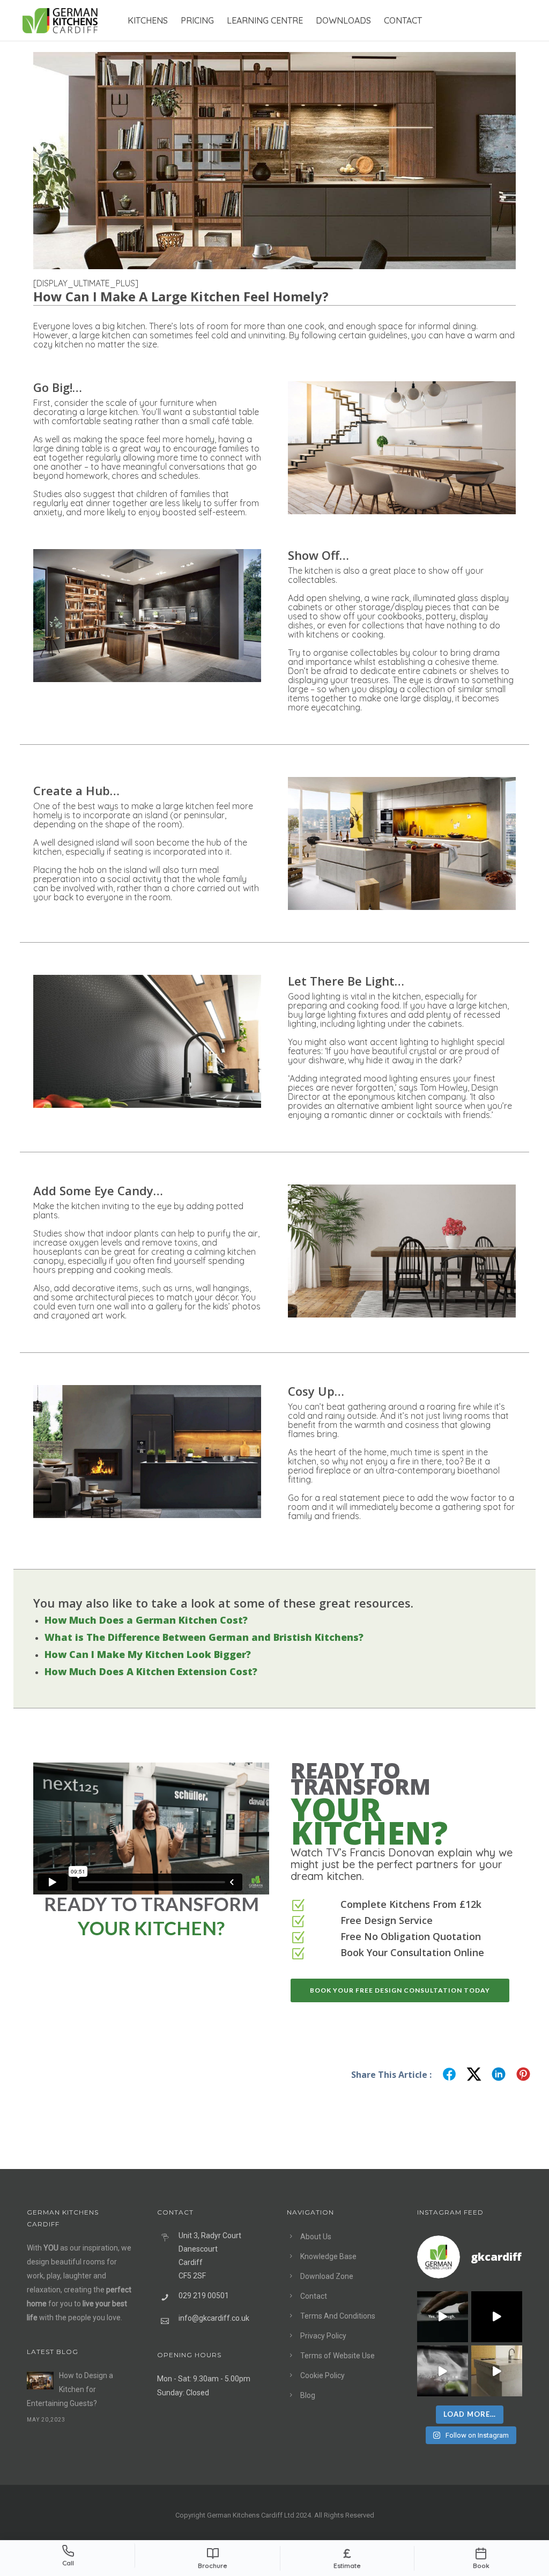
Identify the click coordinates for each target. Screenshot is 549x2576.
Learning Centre (265, 20)
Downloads (343, 20)
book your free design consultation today (400, 1990)
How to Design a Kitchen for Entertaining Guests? (70, 2389)
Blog (308, 2395)
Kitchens (148, 20)
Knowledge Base (328, 2256)
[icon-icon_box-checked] (298, 1906)
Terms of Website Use (337, 2356)
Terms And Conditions (338, 2316)
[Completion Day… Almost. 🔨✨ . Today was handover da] (497, 2317)
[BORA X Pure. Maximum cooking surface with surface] (443, 2371)
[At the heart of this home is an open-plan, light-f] (497, 2371)
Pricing (197, 20)
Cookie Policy (322, 2375)
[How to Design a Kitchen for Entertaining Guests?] (40, 2381)
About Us (316, 2237)
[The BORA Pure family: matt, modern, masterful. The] (443, 2317)
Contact (403, 20)
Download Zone (327, 2276)
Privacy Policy (323, 2336)
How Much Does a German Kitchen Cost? (146, 1620)
